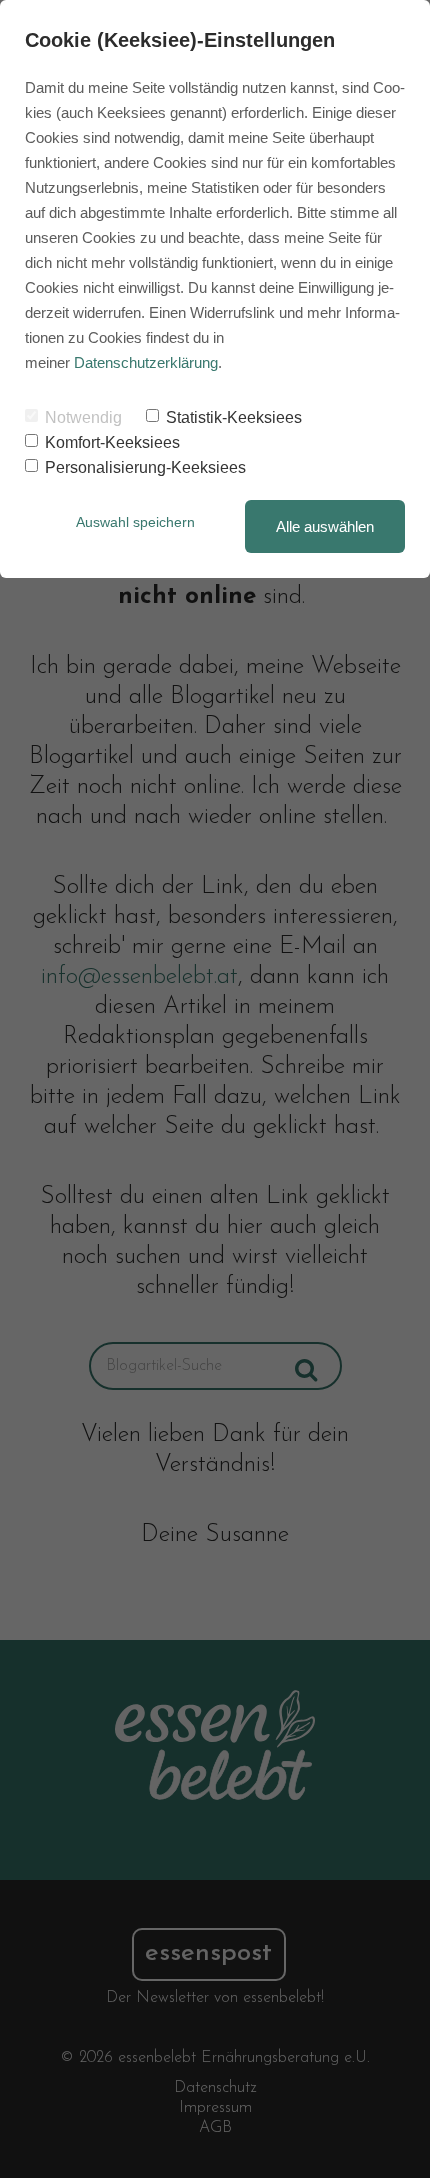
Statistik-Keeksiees (234, 417)
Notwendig (83, 417)
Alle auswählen (325, 526)
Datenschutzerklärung (146, 362)
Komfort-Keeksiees (112, 442)
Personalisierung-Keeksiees (145, 467)
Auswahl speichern (135, 522)
